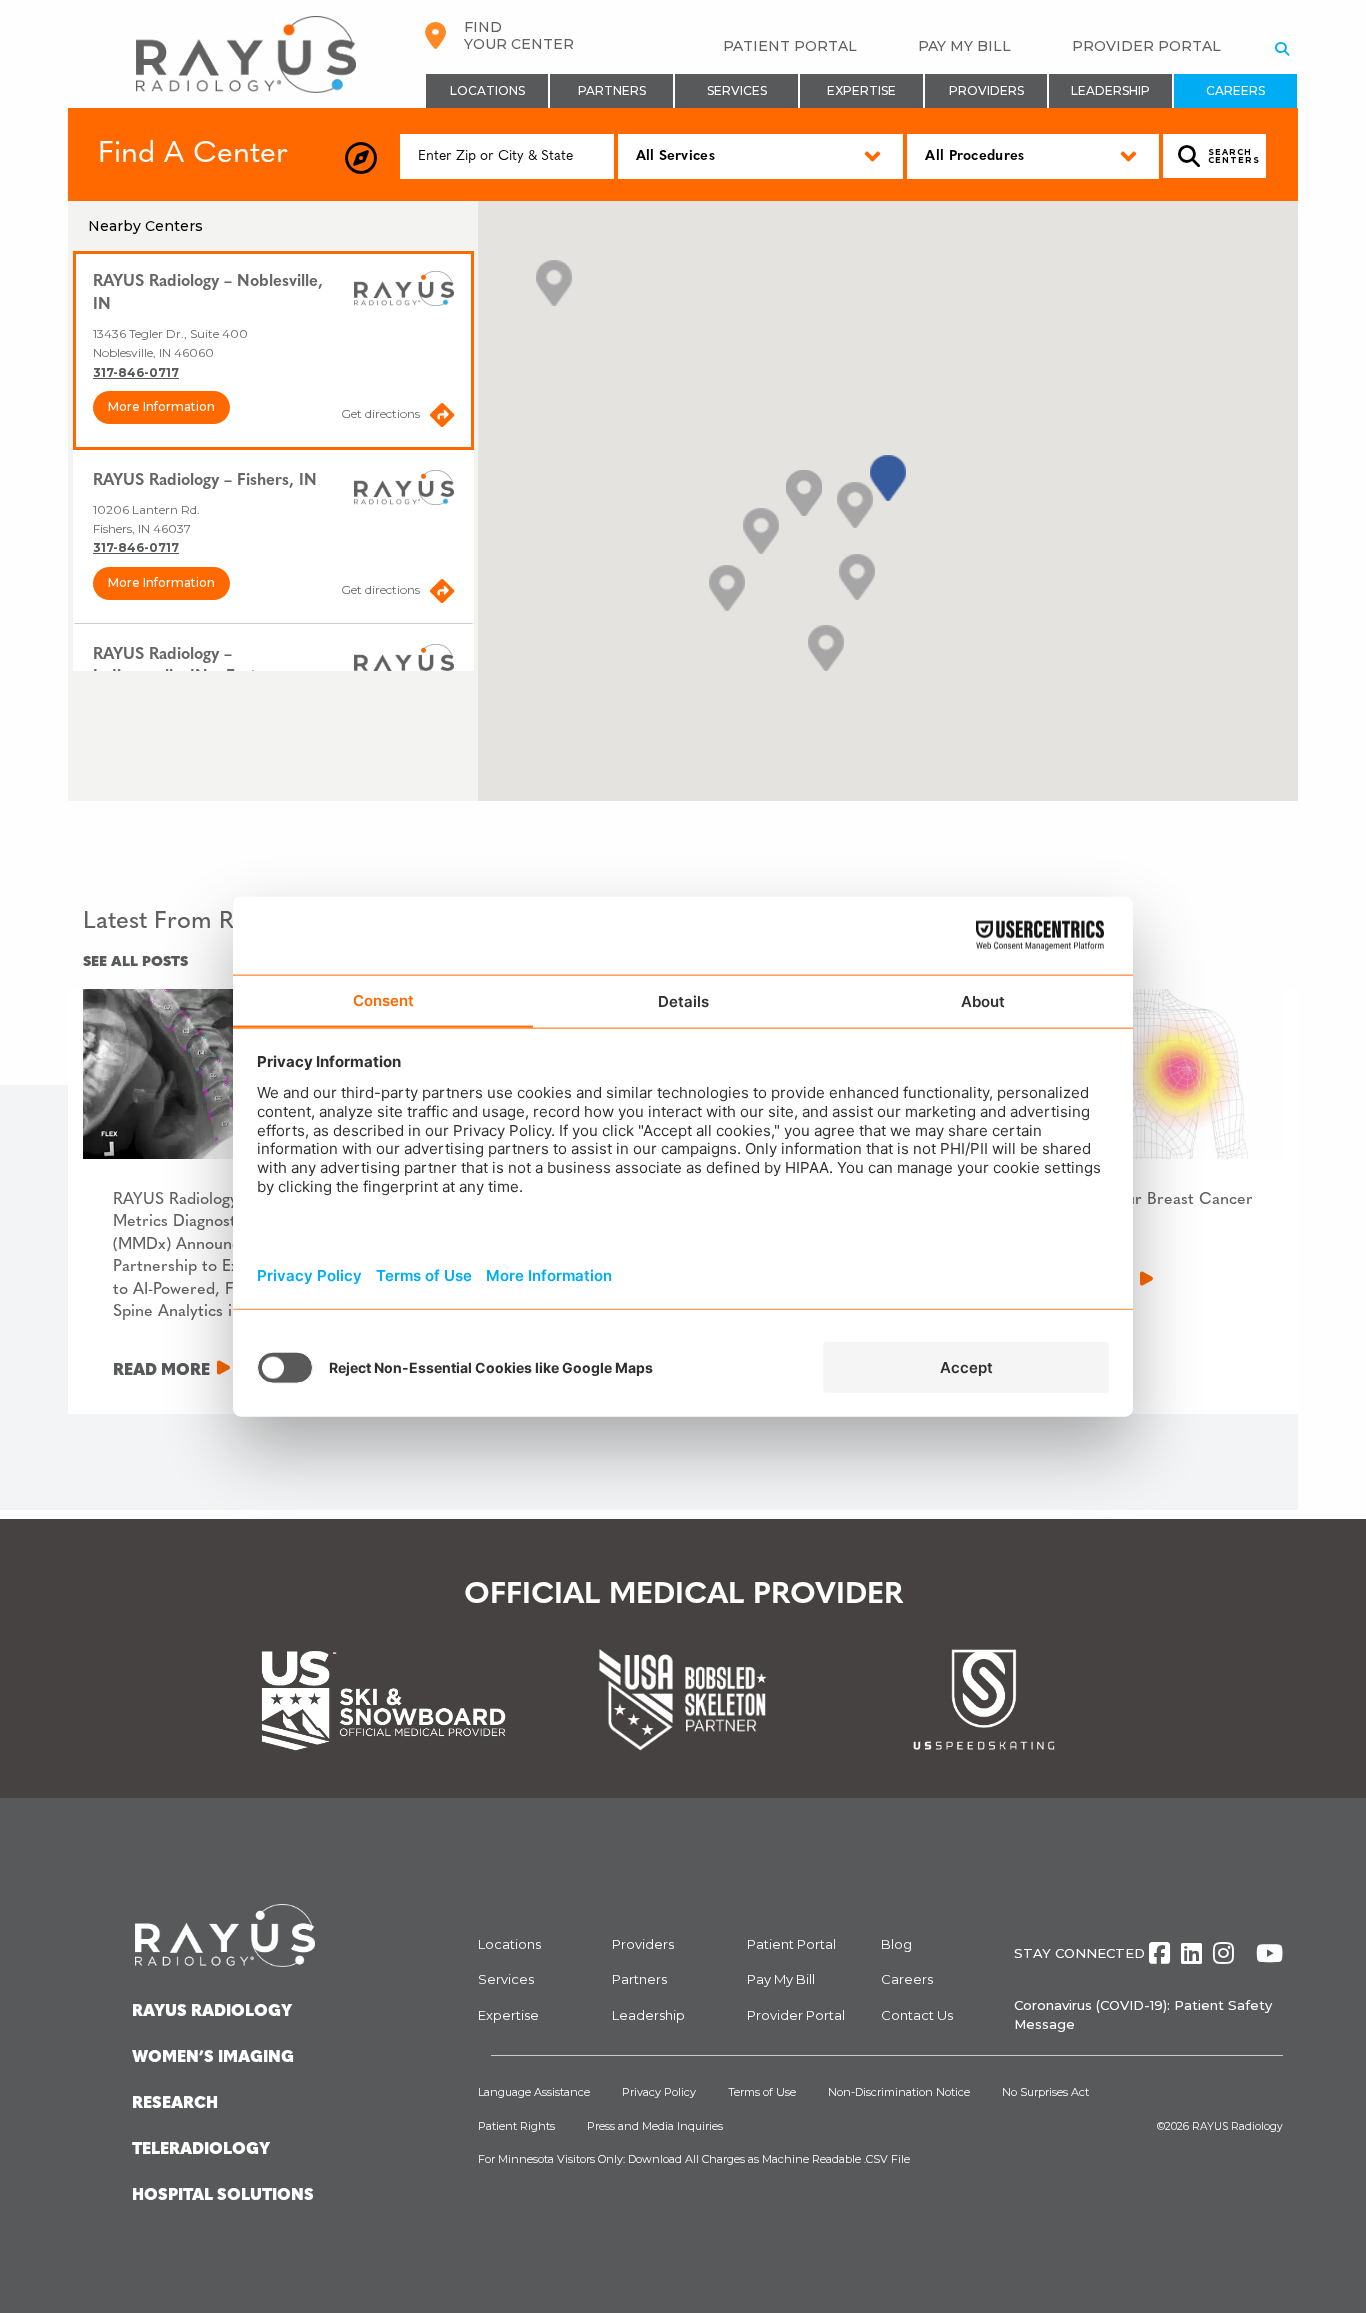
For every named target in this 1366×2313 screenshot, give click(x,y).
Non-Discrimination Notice (899, 2092)
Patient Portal (790, 46)
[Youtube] (1269, 1953)
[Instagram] (1223, 1953)
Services (737, 90)
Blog (896, 1944)
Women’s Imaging (213, 2058)
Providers (986, 90)
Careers (1235, 90)
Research (175, 2104)
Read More (161, 1371)
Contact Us (917, 2015)
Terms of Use (762, 2092)
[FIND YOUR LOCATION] (362, 158)
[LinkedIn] (1191, 1953)
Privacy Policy (659, 2092)
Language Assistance (534, 2092)
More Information (161, 406)
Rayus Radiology (212, 2012)
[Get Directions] (442, 419)
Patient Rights (516, 2126)
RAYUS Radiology (1237, 2126)
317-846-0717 (136, 372)
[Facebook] (1159, 1953)
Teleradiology (201, 2150)
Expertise (861, 90)
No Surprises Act (1045, 2092)
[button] (888, 478)
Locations (487, 90)
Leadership (1110, 90)
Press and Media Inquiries (655, 2126)
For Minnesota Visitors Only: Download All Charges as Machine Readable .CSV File (694, 2159)
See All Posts (135, 962)
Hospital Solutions (223, 2196)
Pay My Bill (964, 46)
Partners (612, 90)
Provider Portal (1146, 46)
